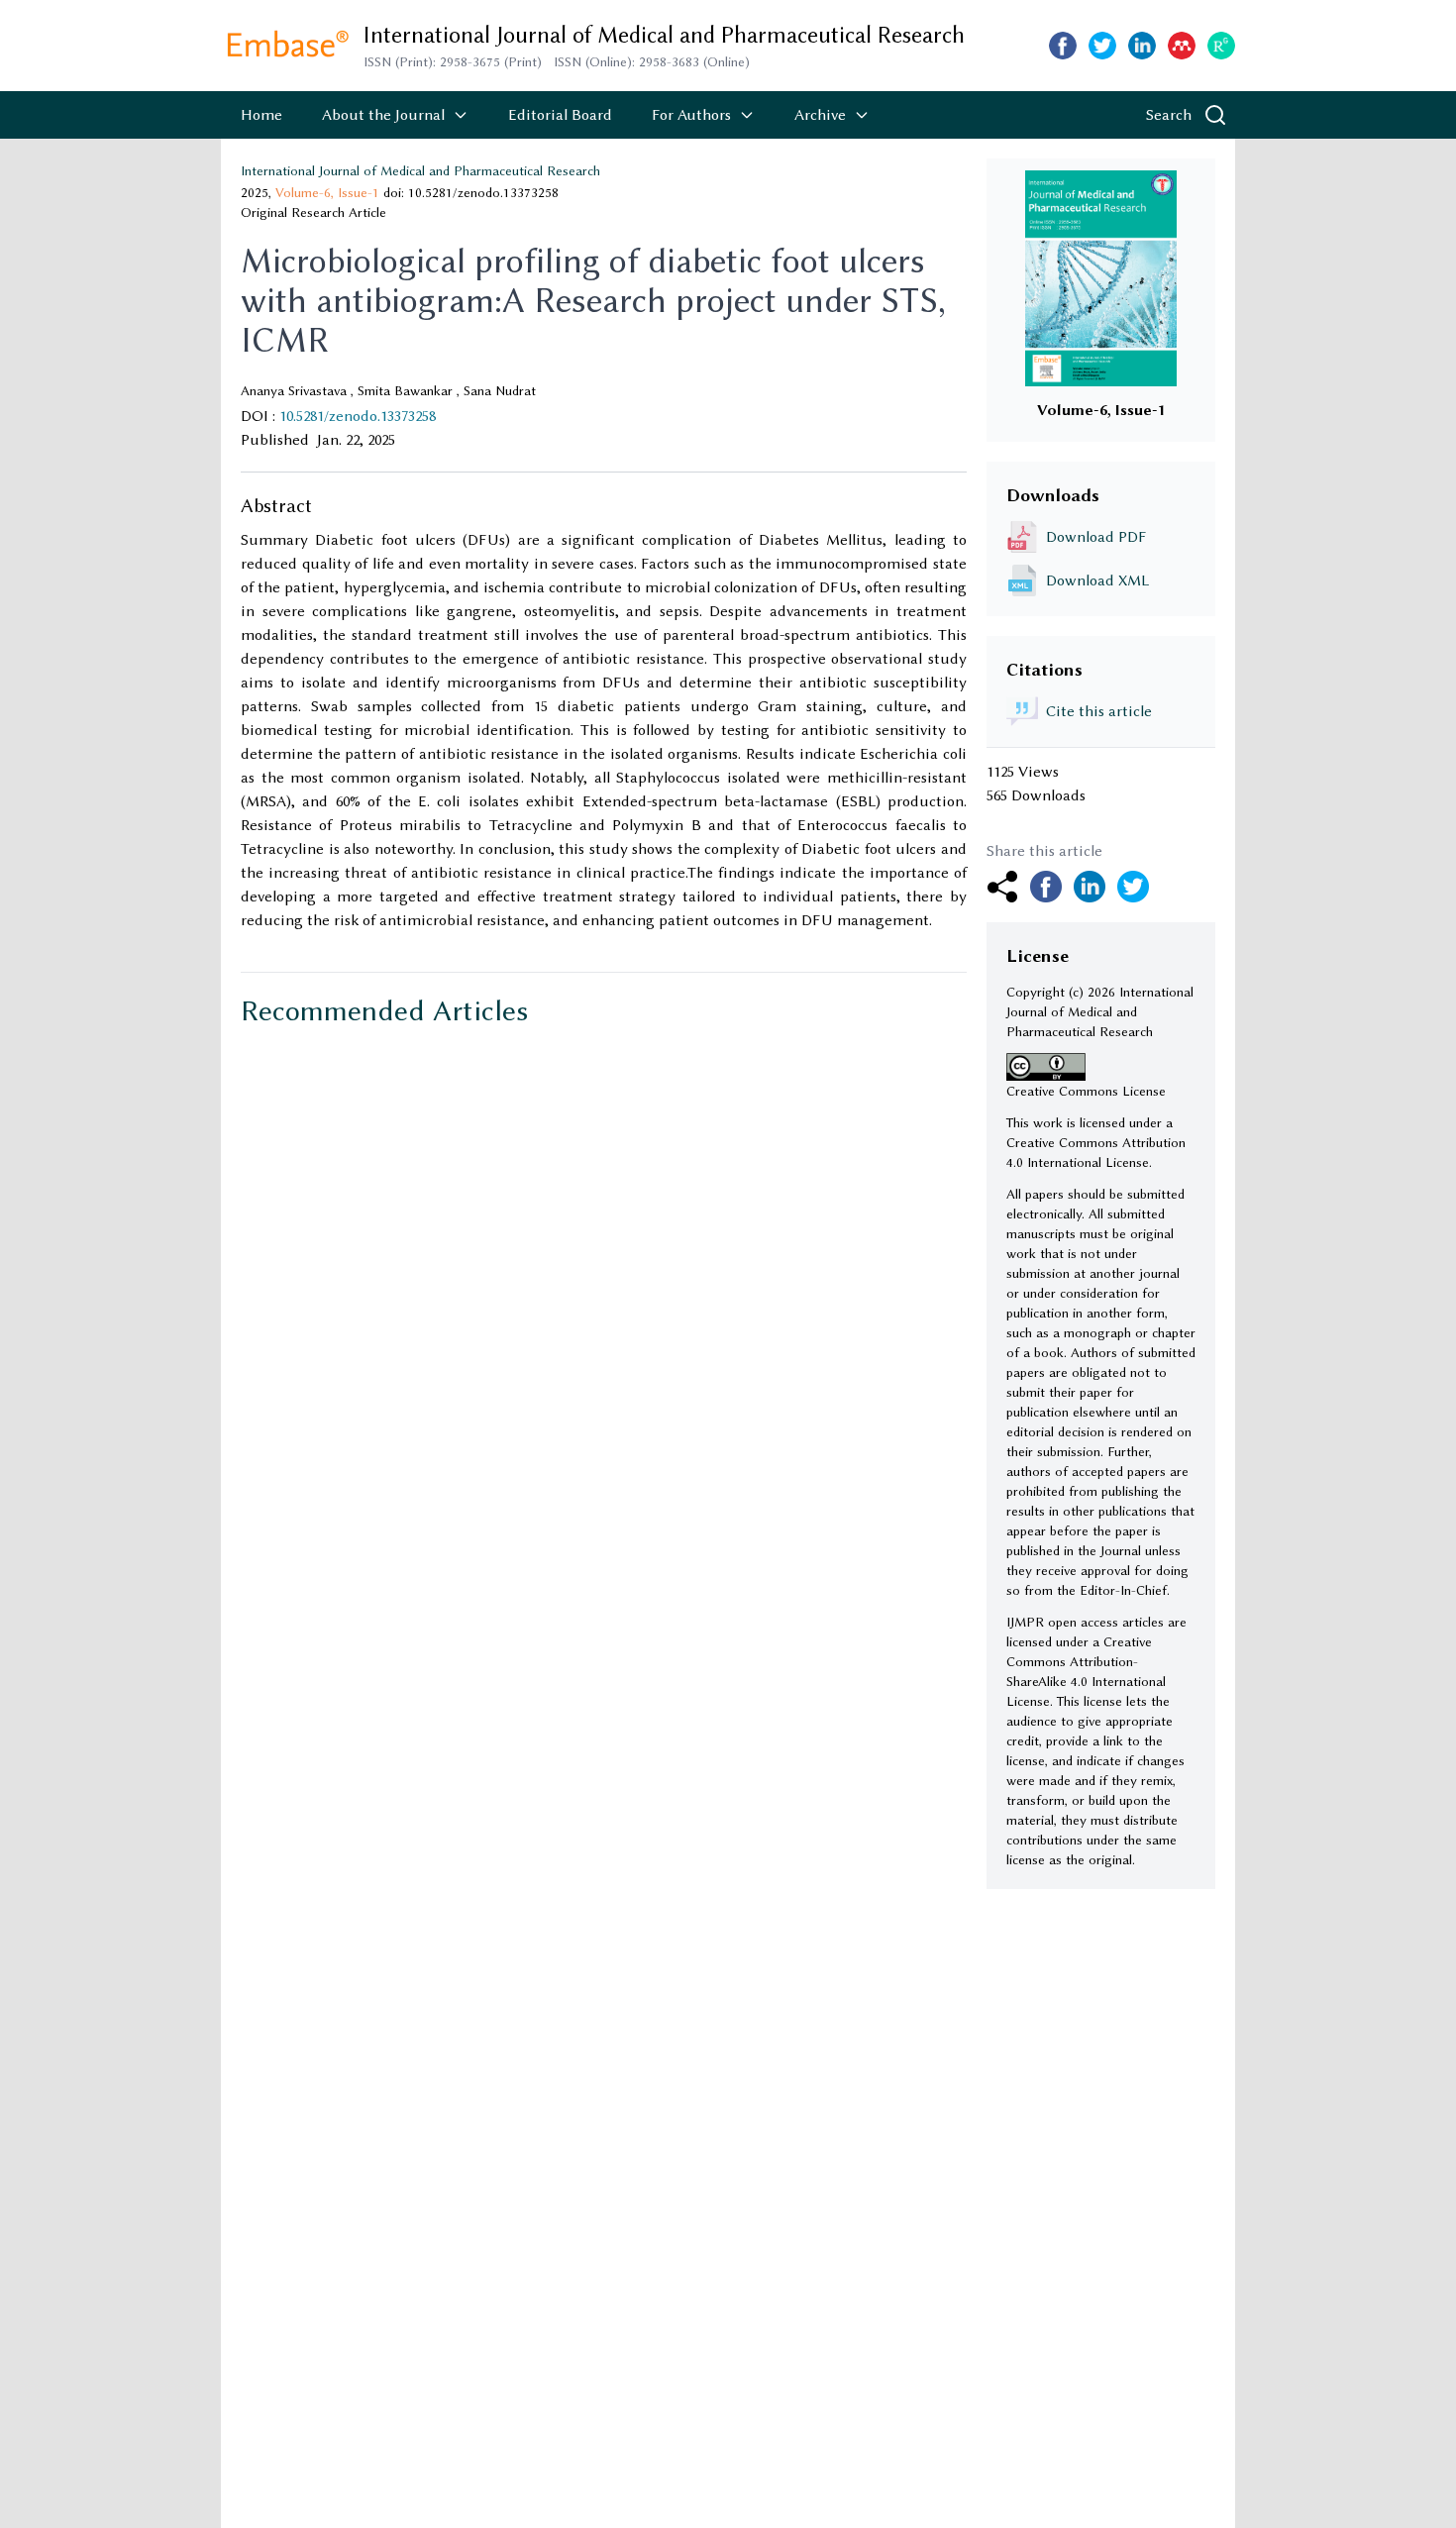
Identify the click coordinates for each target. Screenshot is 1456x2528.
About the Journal (383, 115)
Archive (820, 115)
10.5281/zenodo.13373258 (358, 416)
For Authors (691, 115)
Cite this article (1099, 711)
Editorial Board (560, 115)
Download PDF (1096, 537)
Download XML (1097, 580)
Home (261, 115)
